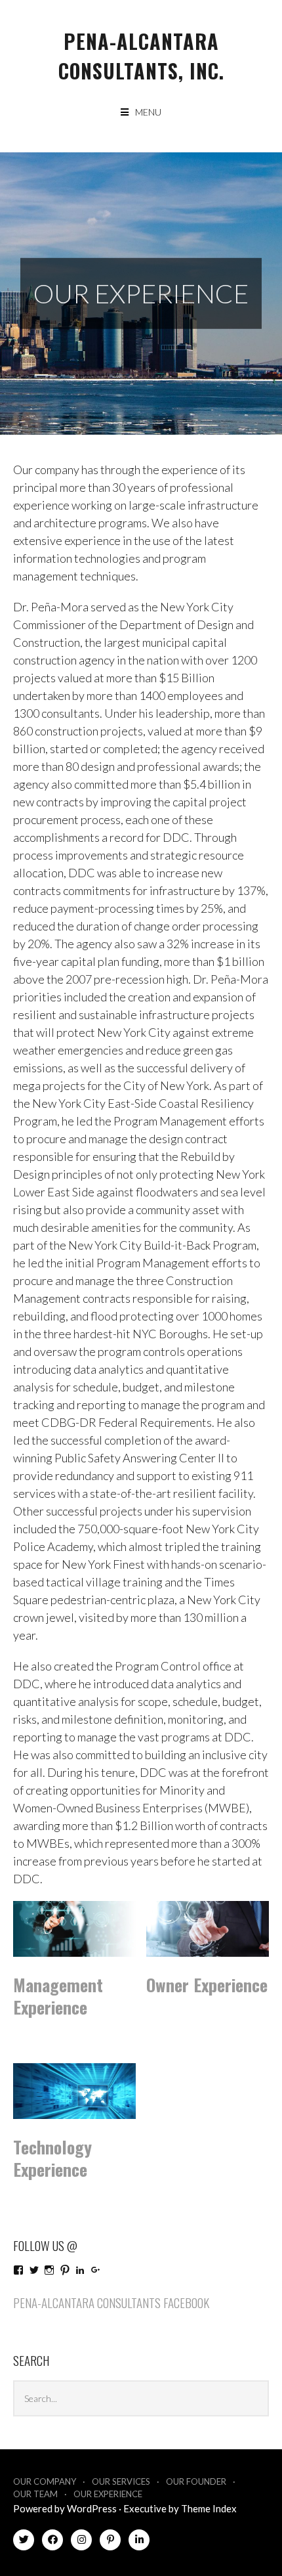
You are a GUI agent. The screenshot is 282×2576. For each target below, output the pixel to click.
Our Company (45, 2481)
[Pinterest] (110, 2542)
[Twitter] (24, 2542)
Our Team (35, 2494)
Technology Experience (52, 2158)
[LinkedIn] (139, 2542)
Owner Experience (207, 1985)
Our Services (121, 2481)
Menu (148, 112)
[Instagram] (81, 2542)
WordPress (92, 2508)
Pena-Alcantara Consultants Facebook (111, 2302)
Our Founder (196, 2481)
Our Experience (108, 2494)
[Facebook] (52, 2542)
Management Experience (58, 1996)
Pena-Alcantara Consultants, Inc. (141, 56)
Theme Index (209, 2508)
